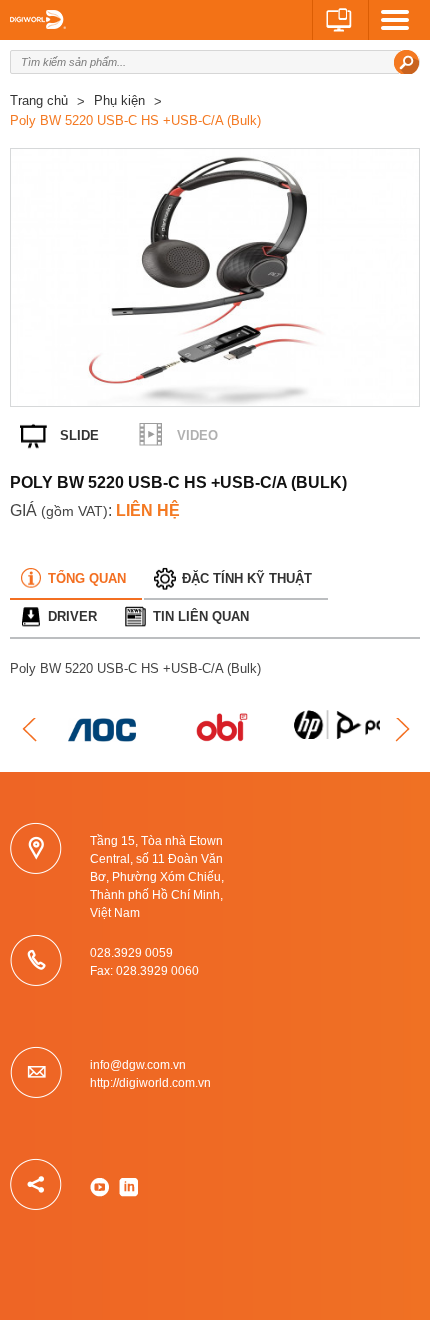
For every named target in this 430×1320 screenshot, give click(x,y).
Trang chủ (39, 100)
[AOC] (105, 730)
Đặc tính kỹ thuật (247, 578)
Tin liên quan (201, 616)
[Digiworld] (38, 19)
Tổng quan (87, 578)
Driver (72, 616)
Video (197, 435)
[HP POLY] (345, 719)
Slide (79, 435)
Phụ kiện (119, 100)
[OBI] (225, 730)
